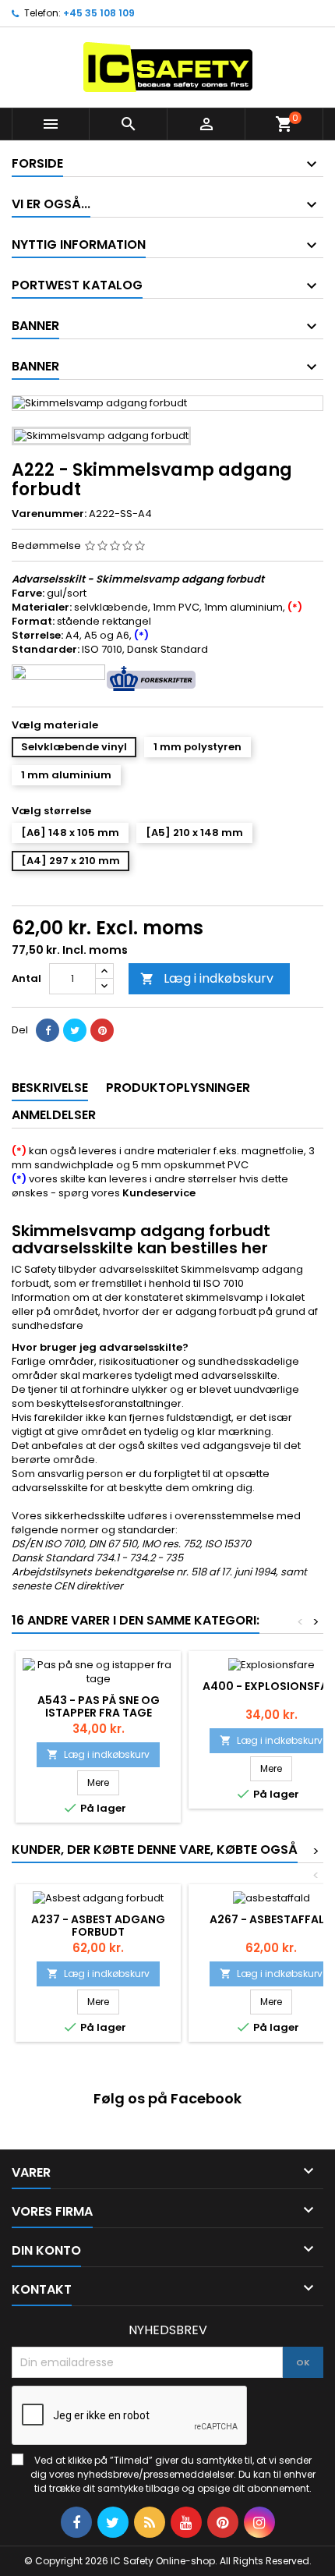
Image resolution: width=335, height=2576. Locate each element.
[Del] (48, 1030)
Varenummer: (49, 514)
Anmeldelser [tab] (54, 1115)
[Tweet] (75, 1030)
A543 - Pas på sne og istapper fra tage (99, 1706)
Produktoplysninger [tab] (178, 1088)
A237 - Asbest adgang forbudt (98, 1926)
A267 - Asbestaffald (271, 1919)
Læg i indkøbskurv (207, 978)
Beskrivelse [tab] (50, 1088)
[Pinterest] (102, 1030)
